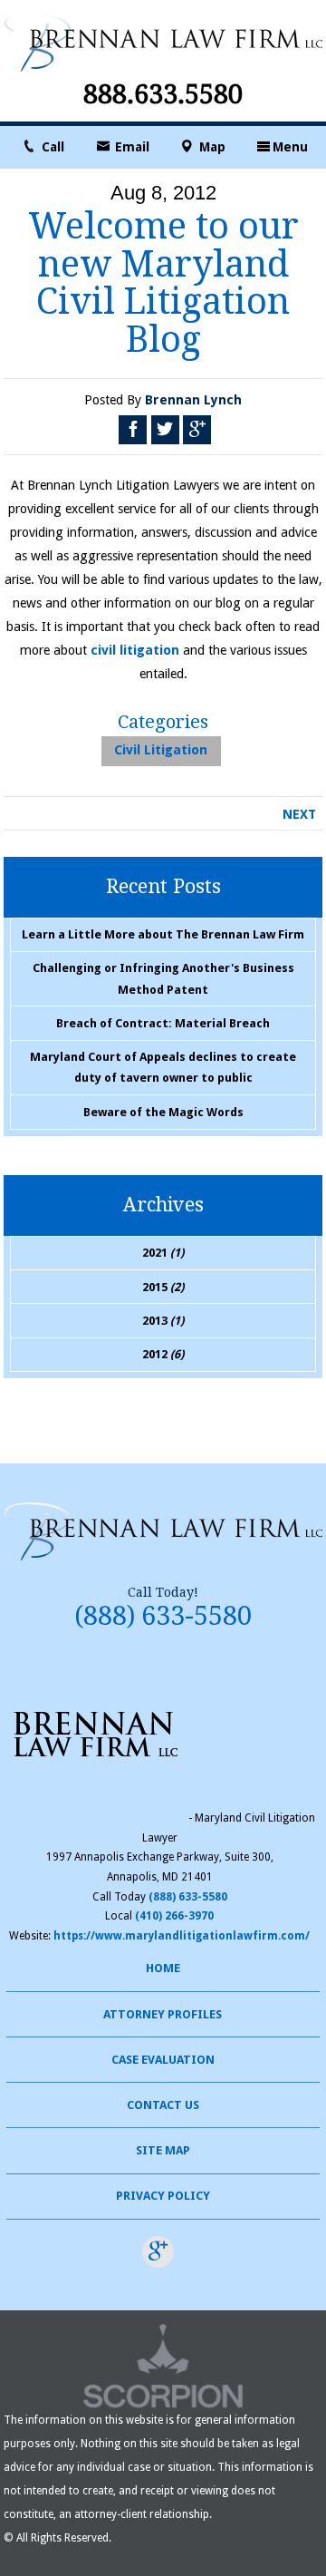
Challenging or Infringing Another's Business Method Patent (163, 978)
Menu (290, 147)
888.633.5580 (163, 95)
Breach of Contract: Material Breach (163, 1023)
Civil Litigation (161, 750)
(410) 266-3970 (174, 1916)
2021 (163, 1253)
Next (299, 814)
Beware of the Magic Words (163, 1112)
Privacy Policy (163, 2196)
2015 (163, 1287)
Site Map (163, 2150)
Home (163, 1968)
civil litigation (135, 650)
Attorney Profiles (163, 2014)
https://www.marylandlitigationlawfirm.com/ (182, 1936)
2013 (163, 1321)
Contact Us (163, 2105)
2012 (163, 1354)
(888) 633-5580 (163, 1616)
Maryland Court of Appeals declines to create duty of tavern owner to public (163, 1067)
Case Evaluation (163, 2060)
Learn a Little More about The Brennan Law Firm (163, 934)
